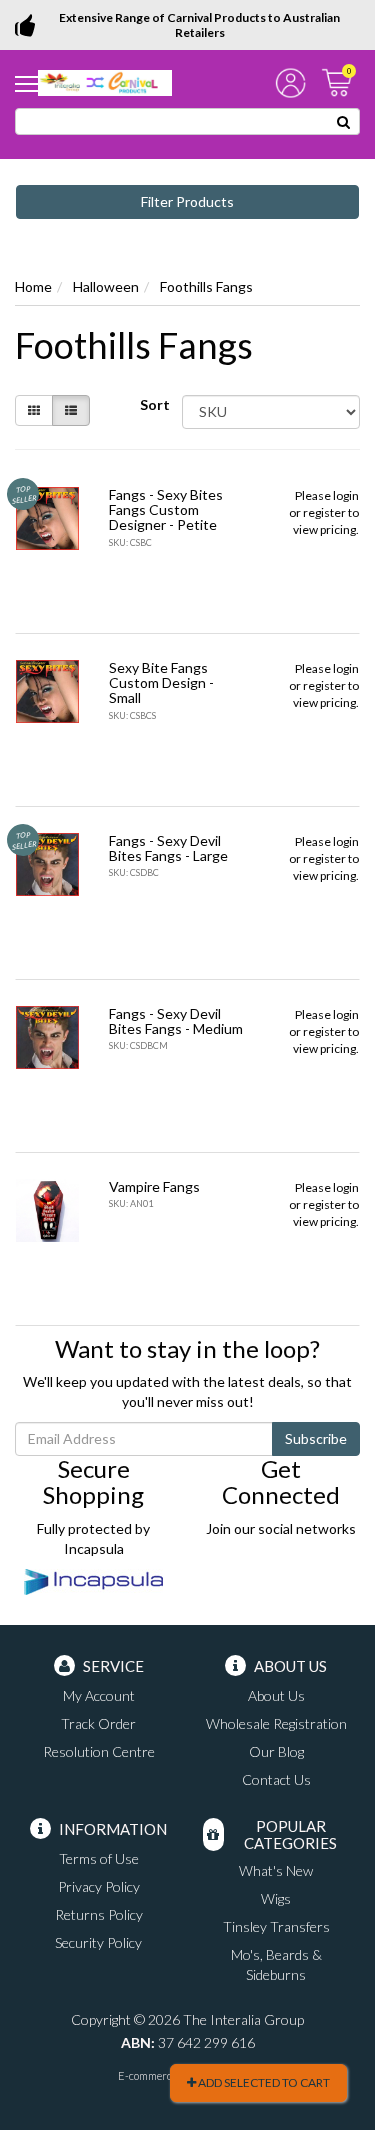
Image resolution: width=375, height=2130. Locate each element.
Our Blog (276, 1751)
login (346, 495)
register (324, 512)
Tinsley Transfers (276, 1926)
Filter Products (187, 201)
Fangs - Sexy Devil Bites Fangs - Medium (176, 1021)
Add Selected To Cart (263, 2082)
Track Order (98, 1723)
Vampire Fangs (154, 1186)
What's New (276, 1870)
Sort (153, 404)
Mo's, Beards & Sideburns (276, 1964)
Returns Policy (99, 1914)
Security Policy (98, 1942)
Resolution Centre (99, 1751)
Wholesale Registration (276, 1723)
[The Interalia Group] (105, 81)
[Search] (344, 121)
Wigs (276, 1898)
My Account (99, 1695)
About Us (276, 1695)
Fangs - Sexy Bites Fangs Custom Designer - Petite (166, 510)
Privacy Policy (99, 1886)
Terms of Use (99, 1858)
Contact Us (276, 1779)
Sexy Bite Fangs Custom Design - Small (161, 683)
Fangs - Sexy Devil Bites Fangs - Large (168, 848)
